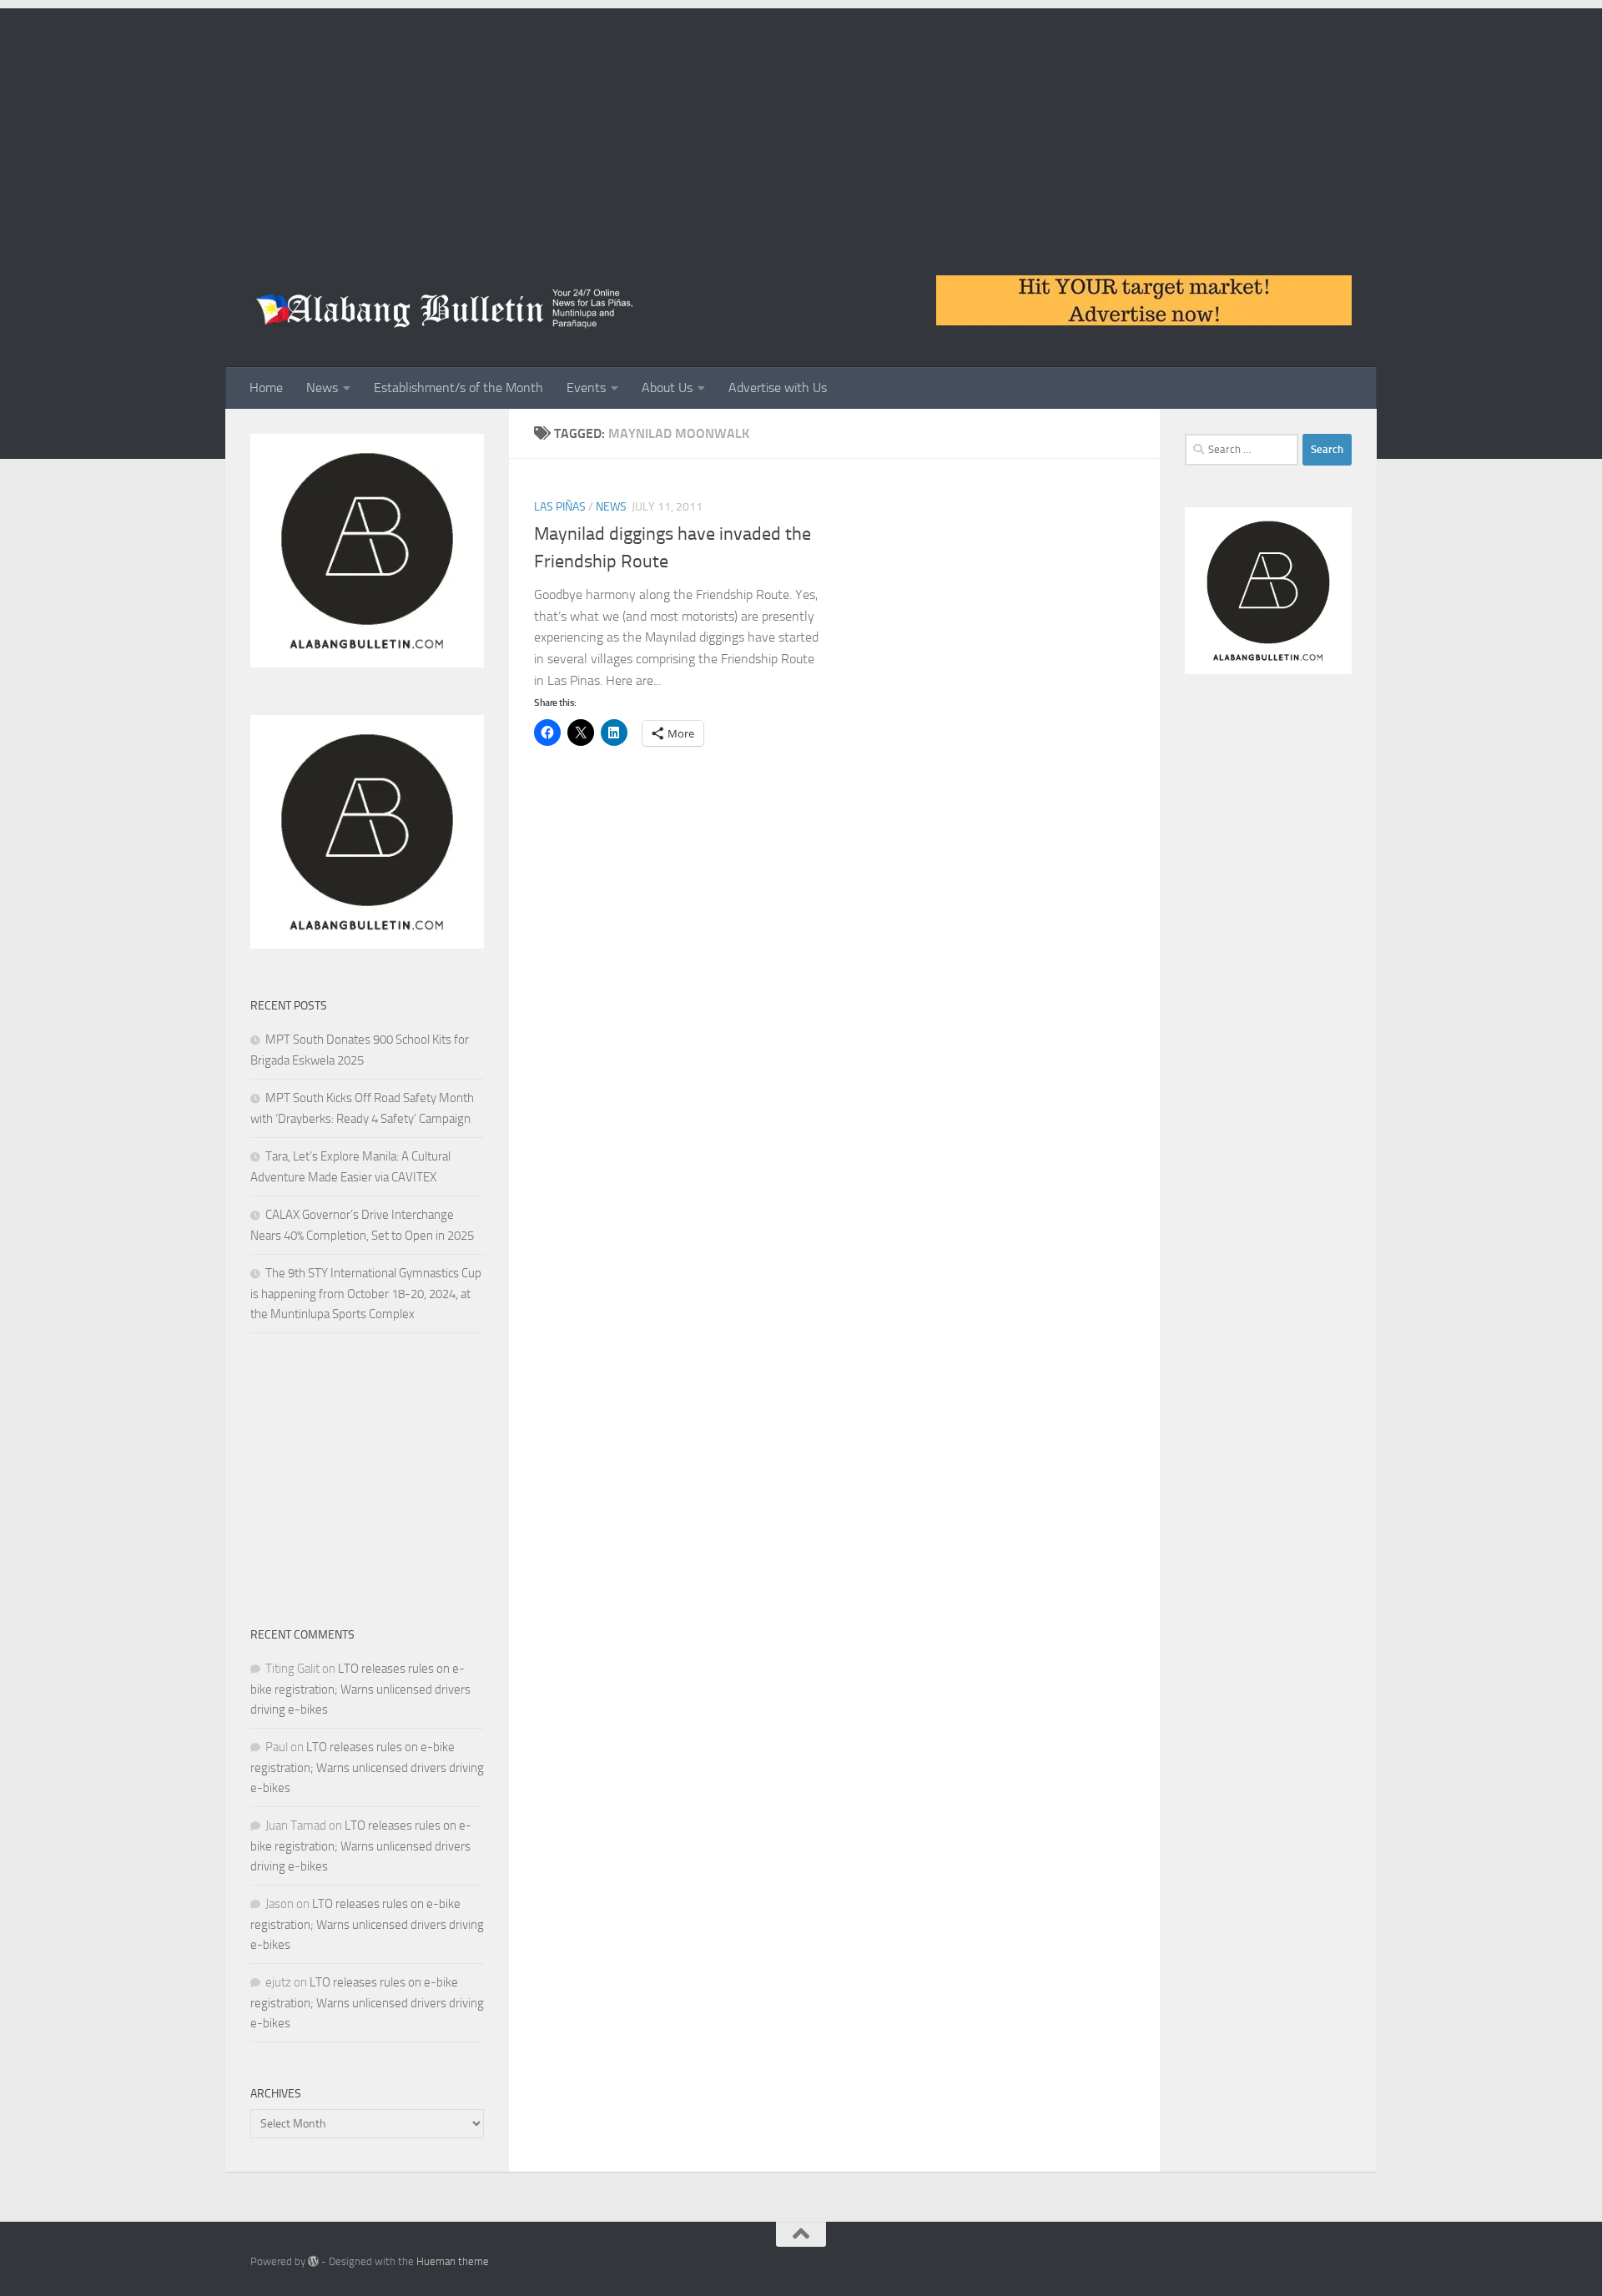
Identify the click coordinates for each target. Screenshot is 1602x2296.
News (322, 388)
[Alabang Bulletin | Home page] (445, 309)
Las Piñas (560, 507)
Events (586, 388)
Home (266, 388)
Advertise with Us (778, 388)
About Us (667, 388)
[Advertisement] (801, 125)
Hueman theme (453, 2261)
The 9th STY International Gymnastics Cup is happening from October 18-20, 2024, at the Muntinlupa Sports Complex (366, 1294)
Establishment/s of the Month (458, 388)
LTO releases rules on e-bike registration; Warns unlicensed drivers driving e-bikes (360, 1689)
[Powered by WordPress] (313, 2261)
